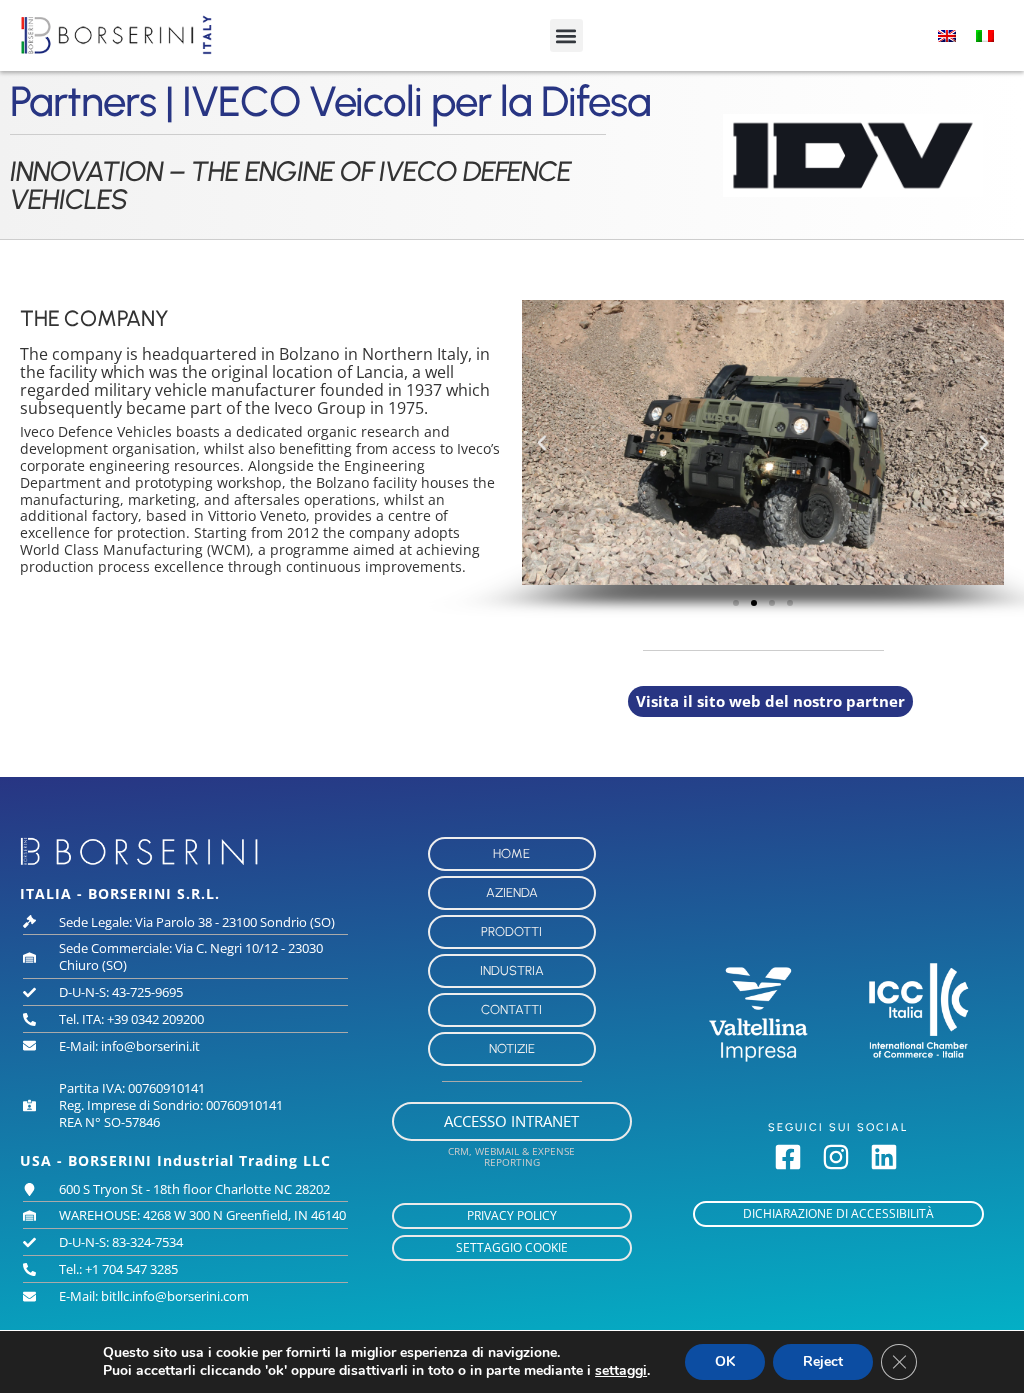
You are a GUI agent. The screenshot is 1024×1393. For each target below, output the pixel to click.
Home (511, 853)
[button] (566, 35)
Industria (512, 970)
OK (725, 1361)
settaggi (621, 1371)
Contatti (511, 1009)
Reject (823, 1361)
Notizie (512, 1048)
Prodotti (511, 931)
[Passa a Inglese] (947, 35)
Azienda (512, 892)
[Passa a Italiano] (985, 35)
